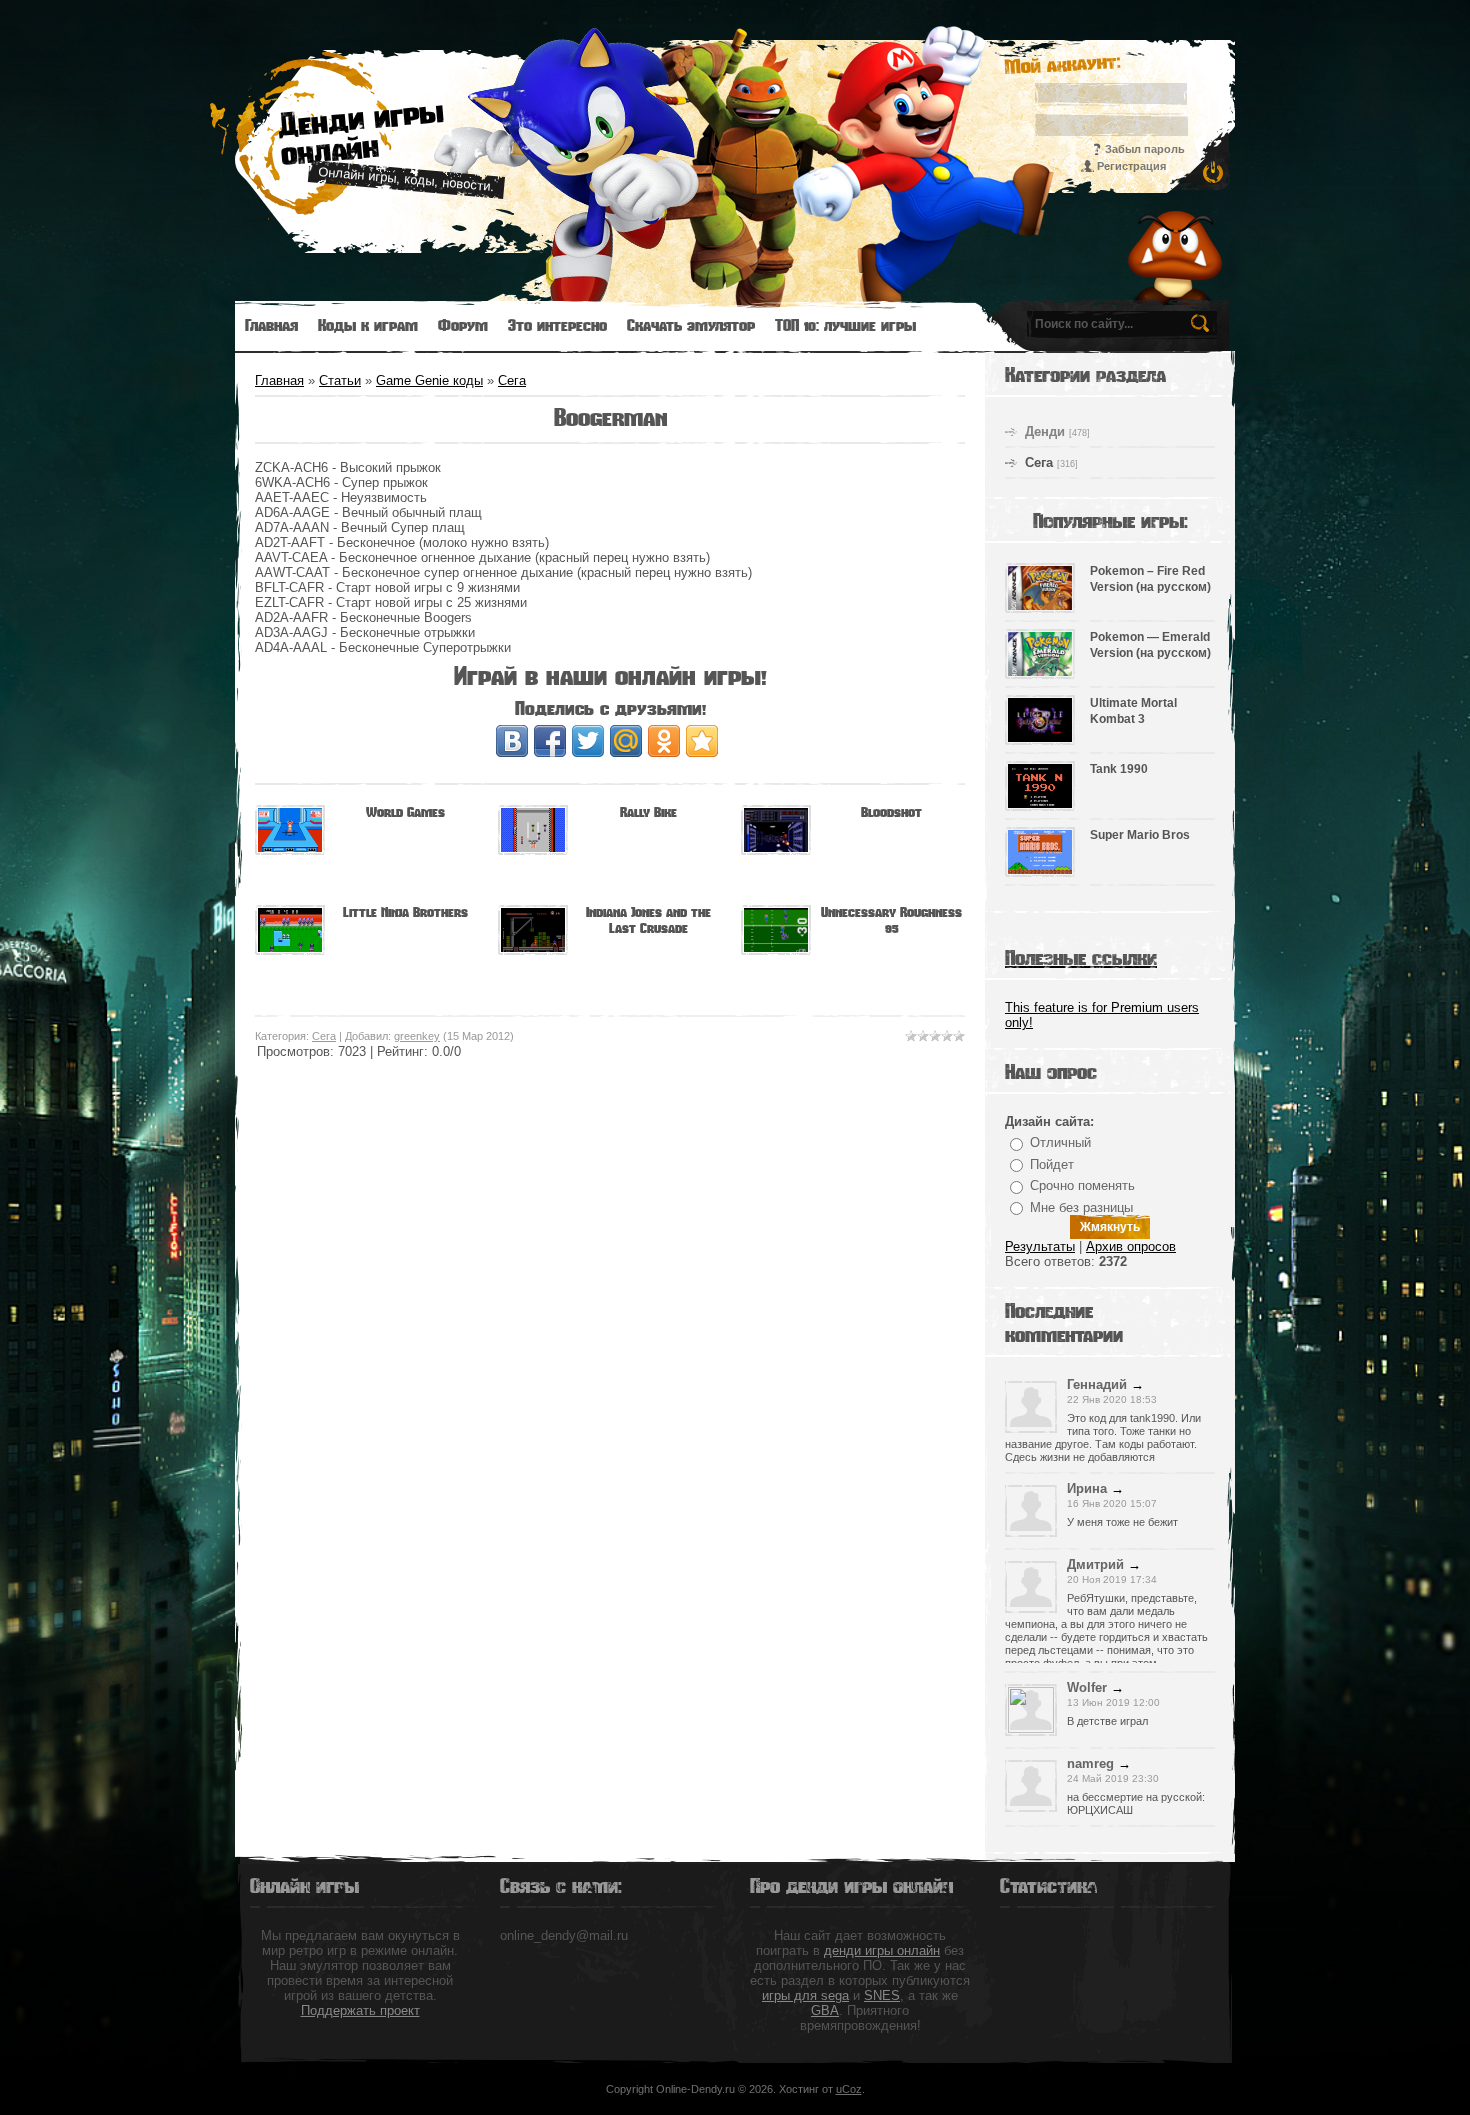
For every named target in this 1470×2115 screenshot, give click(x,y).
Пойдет (1052, 1164)
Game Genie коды (429, 380)
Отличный (1060, 1142)
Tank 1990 (1119, 769)
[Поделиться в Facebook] (550, 741)
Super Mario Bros (1140, 835)
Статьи (340, 380)
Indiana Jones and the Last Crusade (648, 920)
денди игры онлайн (882, 1950)
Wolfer (1087, 1687)
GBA (825, 2010)
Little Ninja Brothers (405, 912)
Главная (279, 380)
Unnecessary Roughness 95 (891, 920)
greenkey (417, 1036)
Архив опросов (1131, 1246)
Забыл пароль (1145, 149)
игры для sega (805, 1995)
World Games (405, 812)
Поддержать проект (360, 2010)
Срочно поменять (1082, 1185)
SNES (882, 1995)
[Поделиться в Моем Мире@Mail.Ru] (626, 741)
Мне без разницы (1081, 1207)
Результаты (1040, 1246)
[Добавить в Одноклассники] (664, 741)
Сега (512, 380)
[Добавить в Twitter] (588, 741)
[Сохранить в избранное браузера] (702, 741)
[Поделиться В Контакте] (512, 741)
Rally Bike (648, 812)
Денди (1045, 431)
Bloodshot (891, 812)
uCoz (849, 2089)
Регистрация (1131, 166)
